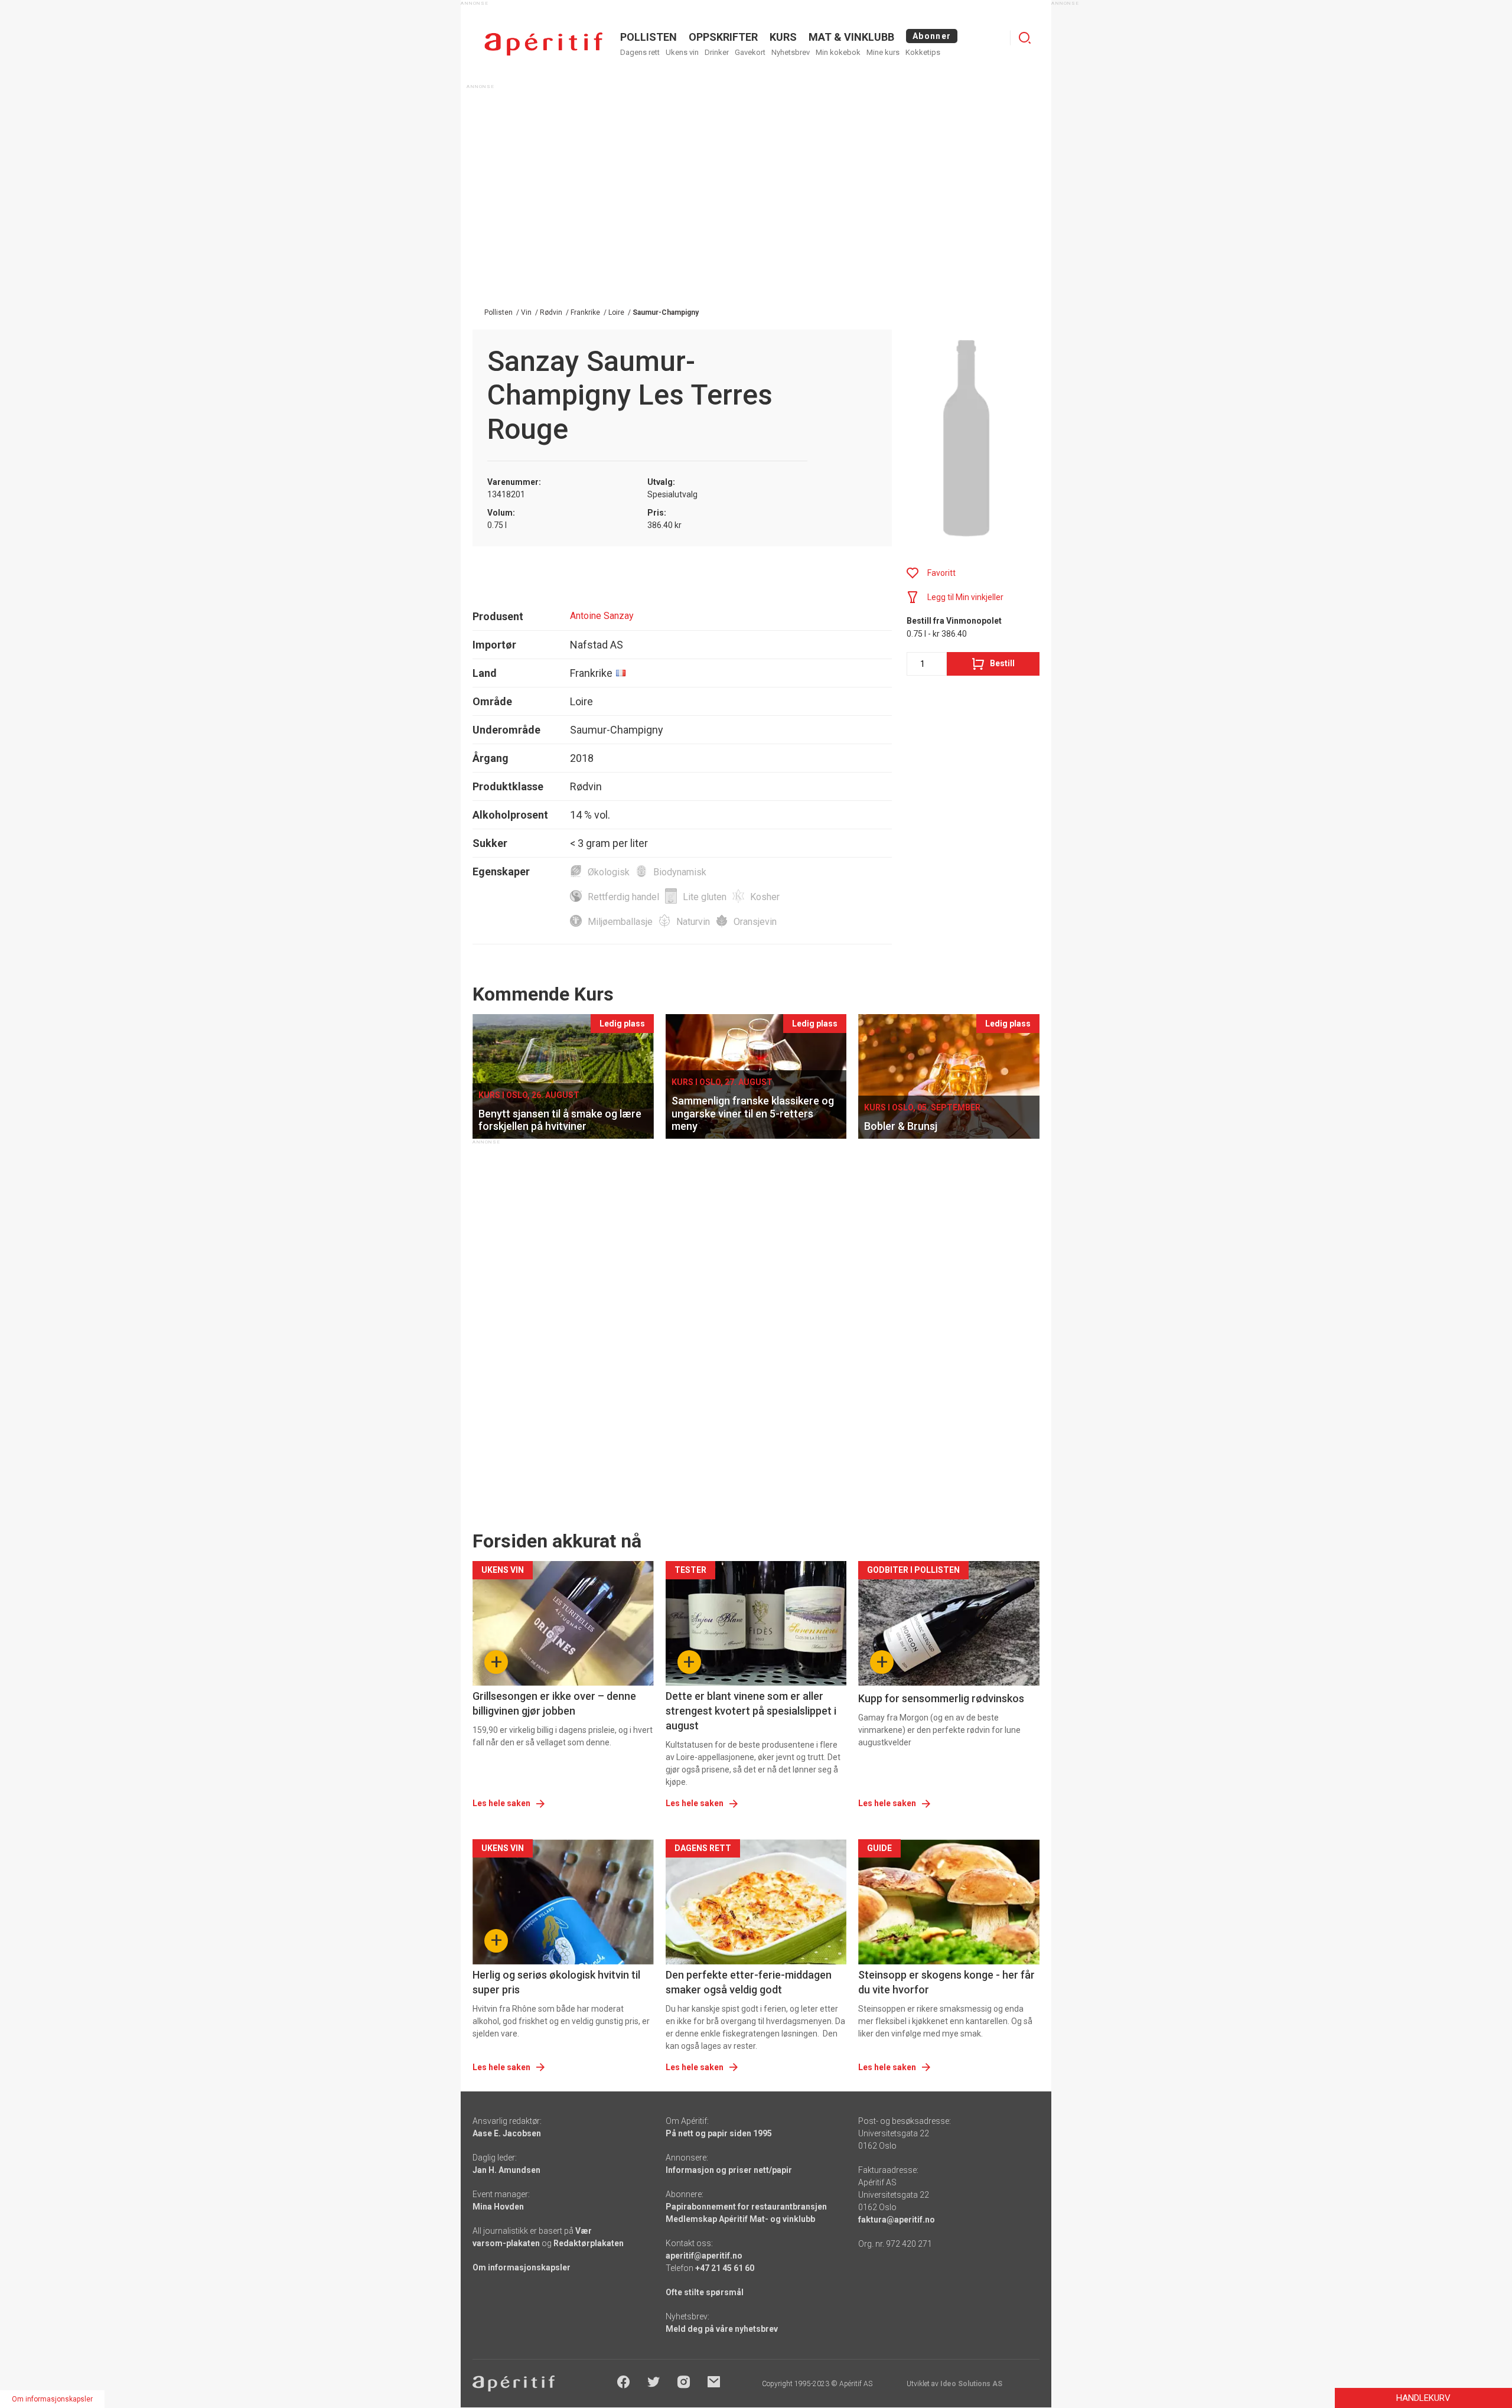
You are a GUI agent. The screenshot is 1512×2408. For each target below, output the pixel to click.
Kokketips (923, 52)
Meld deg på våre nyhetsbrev (722, 2329)
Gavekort (750, 52)
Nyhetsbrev (791, 52)
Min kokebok (838, 52)
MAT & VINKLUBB (851, 37)
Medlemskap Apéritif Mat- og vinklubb (740, 2219)
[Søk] (1025, 38)
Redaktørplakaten (589, 2243)
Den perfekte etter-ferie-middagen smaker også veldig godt (749, 1982)
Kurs (783, 37)
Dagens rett (640, 52)
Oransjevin (755, 922)
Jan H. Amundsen (506, 2170)
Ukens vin (682, 52)
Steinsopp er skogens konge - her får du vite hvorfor (946, 1982)
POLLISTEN (649, 37)
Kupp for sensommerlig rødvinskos (941, 1698)
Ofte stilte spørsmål (705, 2292)
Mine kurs (883, 52)
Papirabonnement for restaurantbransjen (746, 2207)
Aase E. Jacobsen (507, 2133)
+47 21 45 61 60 (725, 2268)
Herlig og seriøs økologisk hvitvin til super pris (556, 1982)
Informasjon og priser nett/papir (729, 2170)
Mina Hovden (498, 2207)
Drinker (717, 52)
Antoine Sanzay (602, 616)
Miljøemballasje (620, 922)
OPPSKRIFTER (723, 37)
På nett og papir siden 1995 (719, 2133)
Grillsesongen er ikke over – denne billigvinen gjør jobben (554, 1703)
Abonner (932, 36)
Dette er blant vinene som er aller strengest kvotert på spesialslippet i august (751, 1711)
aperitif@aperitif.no (704, 2256)
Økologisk (609, 872)
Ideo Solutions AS (971, 2384)
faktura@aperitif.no (897, 2220)
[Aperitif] (543, 44)
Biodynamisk (680, 872)
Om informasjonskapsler (522, 2267)
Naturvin (693, 922)
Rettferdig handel (623, 897)
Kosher (765, 897)
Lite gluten (705, 897)
